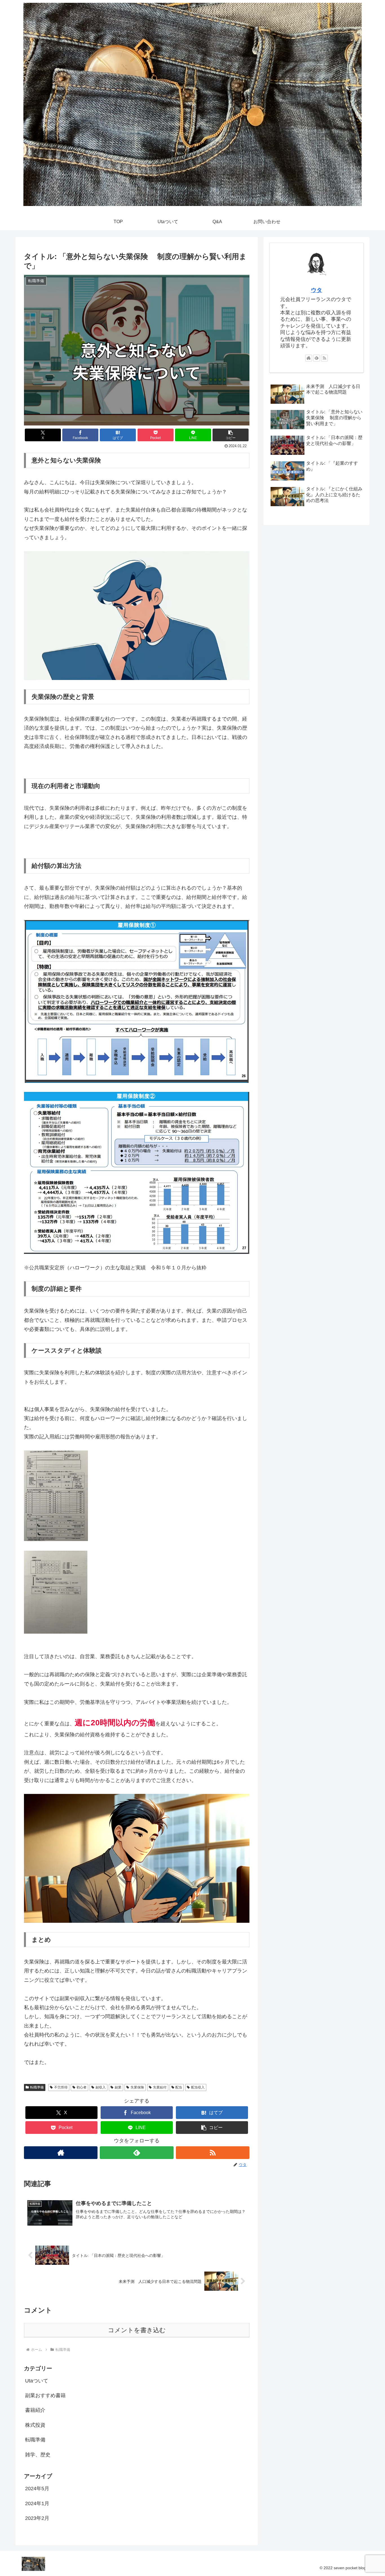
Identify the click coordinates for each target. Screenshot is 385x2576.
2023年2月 (37, 2518)
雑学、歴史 (38, 2455)
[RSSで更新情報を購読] (213, 2153)
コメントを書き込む (137, 2330)
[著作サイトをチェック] (61, 2153)
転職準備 (37, 2087)
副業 (118, 2087)
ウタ (317, 290)
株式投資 (35, 2425)
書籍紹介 (35, 2410)
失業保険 (137, 2087)
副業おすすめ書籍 (45, 2395)
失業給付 (160, 2087)
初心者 (81, 2087)
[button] (231, 435)
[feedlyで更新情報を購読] (137, 2153)
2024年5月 (37, 2489)
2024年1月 (37, 2503)
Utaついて (37, 2381)
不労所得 (61, 2087)
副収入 (101, 2087)
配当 (179, 2087)
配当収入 (198, 2087)
